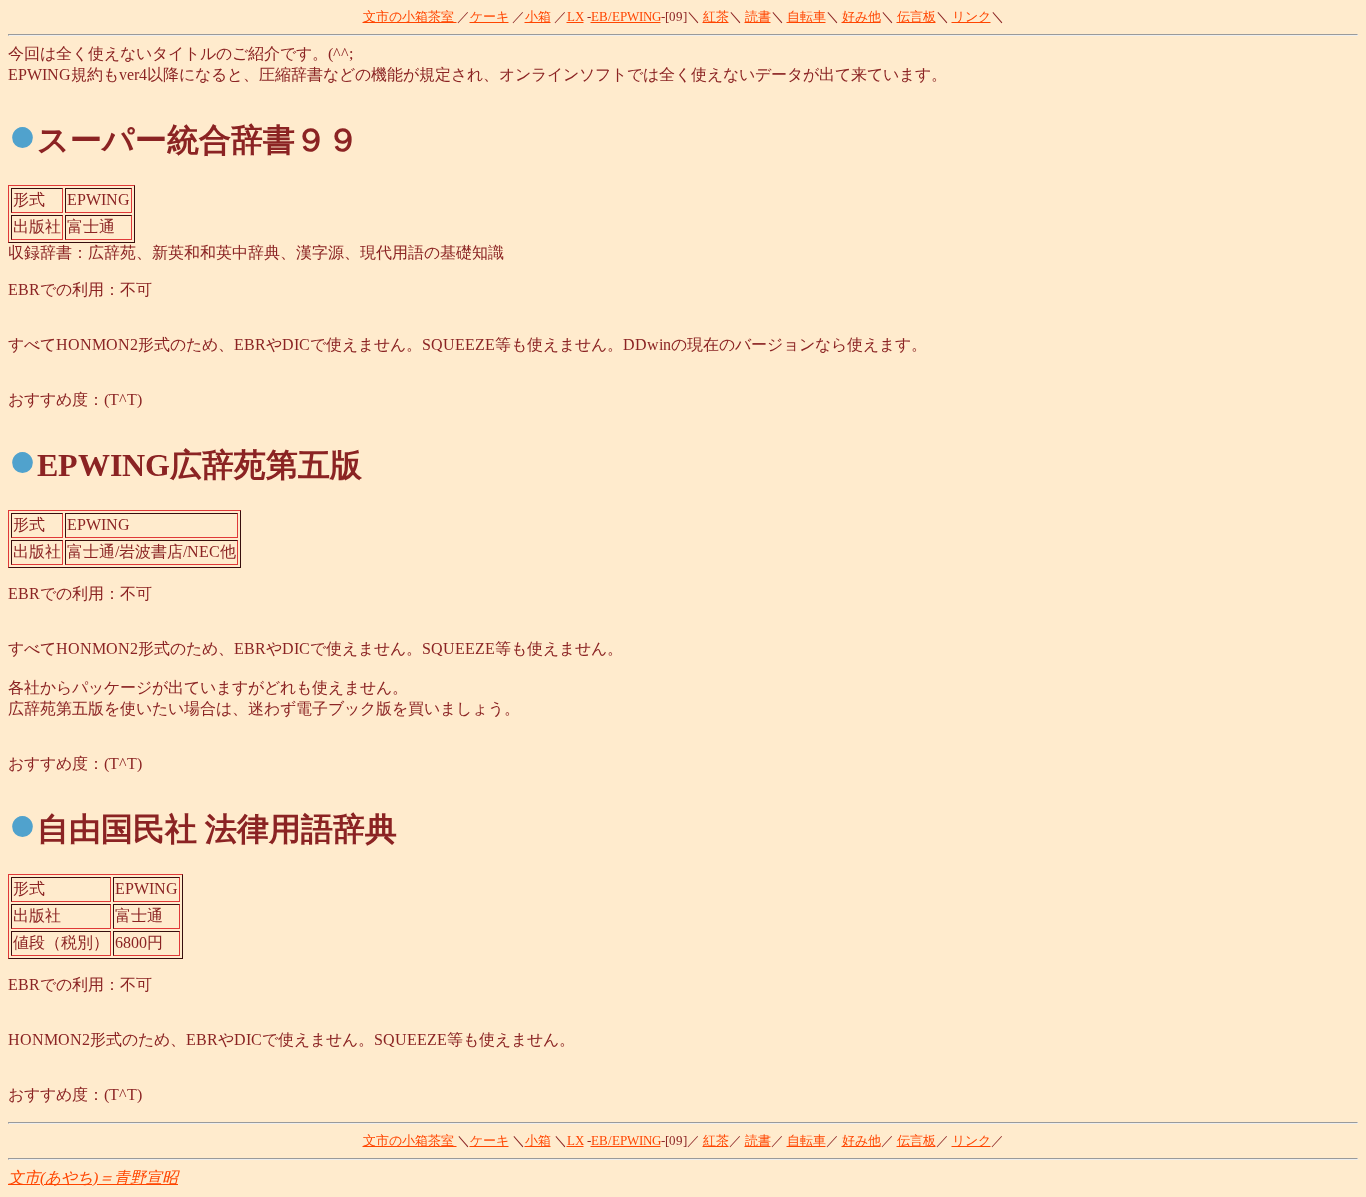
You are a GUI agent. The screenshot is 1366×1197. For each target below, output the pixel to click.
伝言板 (916, 16)
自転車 (806, 16)
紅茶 (716, 16)
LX (575, 16)
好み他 (861, 16)
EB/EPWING (626, 16)
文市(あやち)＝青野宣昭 (93, 1177)
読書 (758, 16)
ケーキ (489, 16)
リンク (971, 16)
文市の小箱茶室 (410, 16)
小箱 (538, 16)
